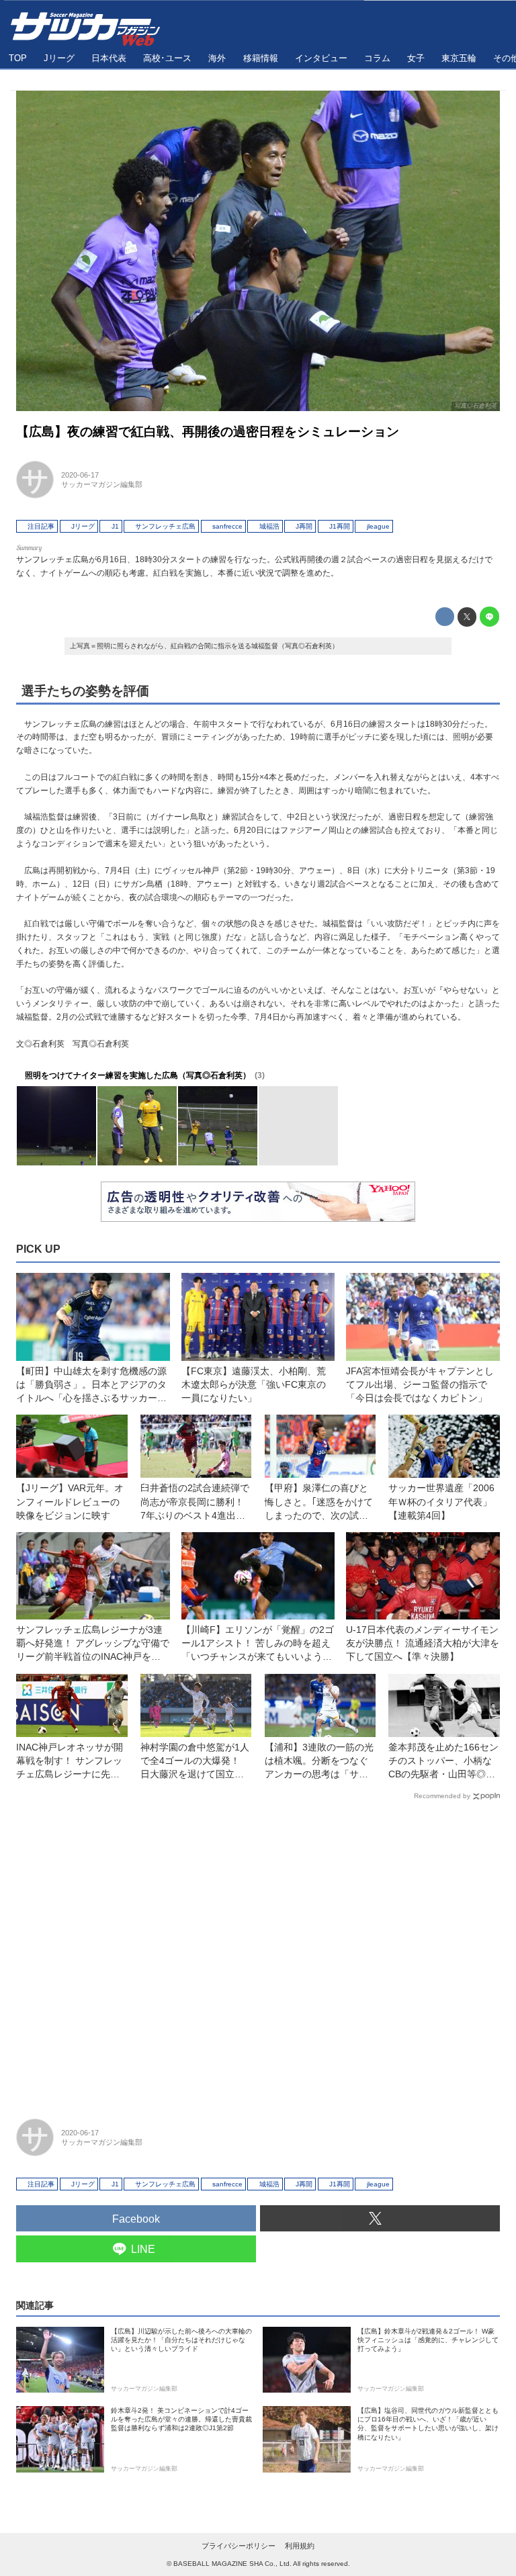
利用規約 (300, 2546)
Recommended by (442, 1796)
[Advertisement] (258, 1953)
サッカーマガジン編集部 (102, 484)
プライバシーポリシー (239, 2546)
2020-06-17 (80, 475)
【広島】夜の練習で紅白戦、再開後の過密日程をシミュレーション (208, 432)
